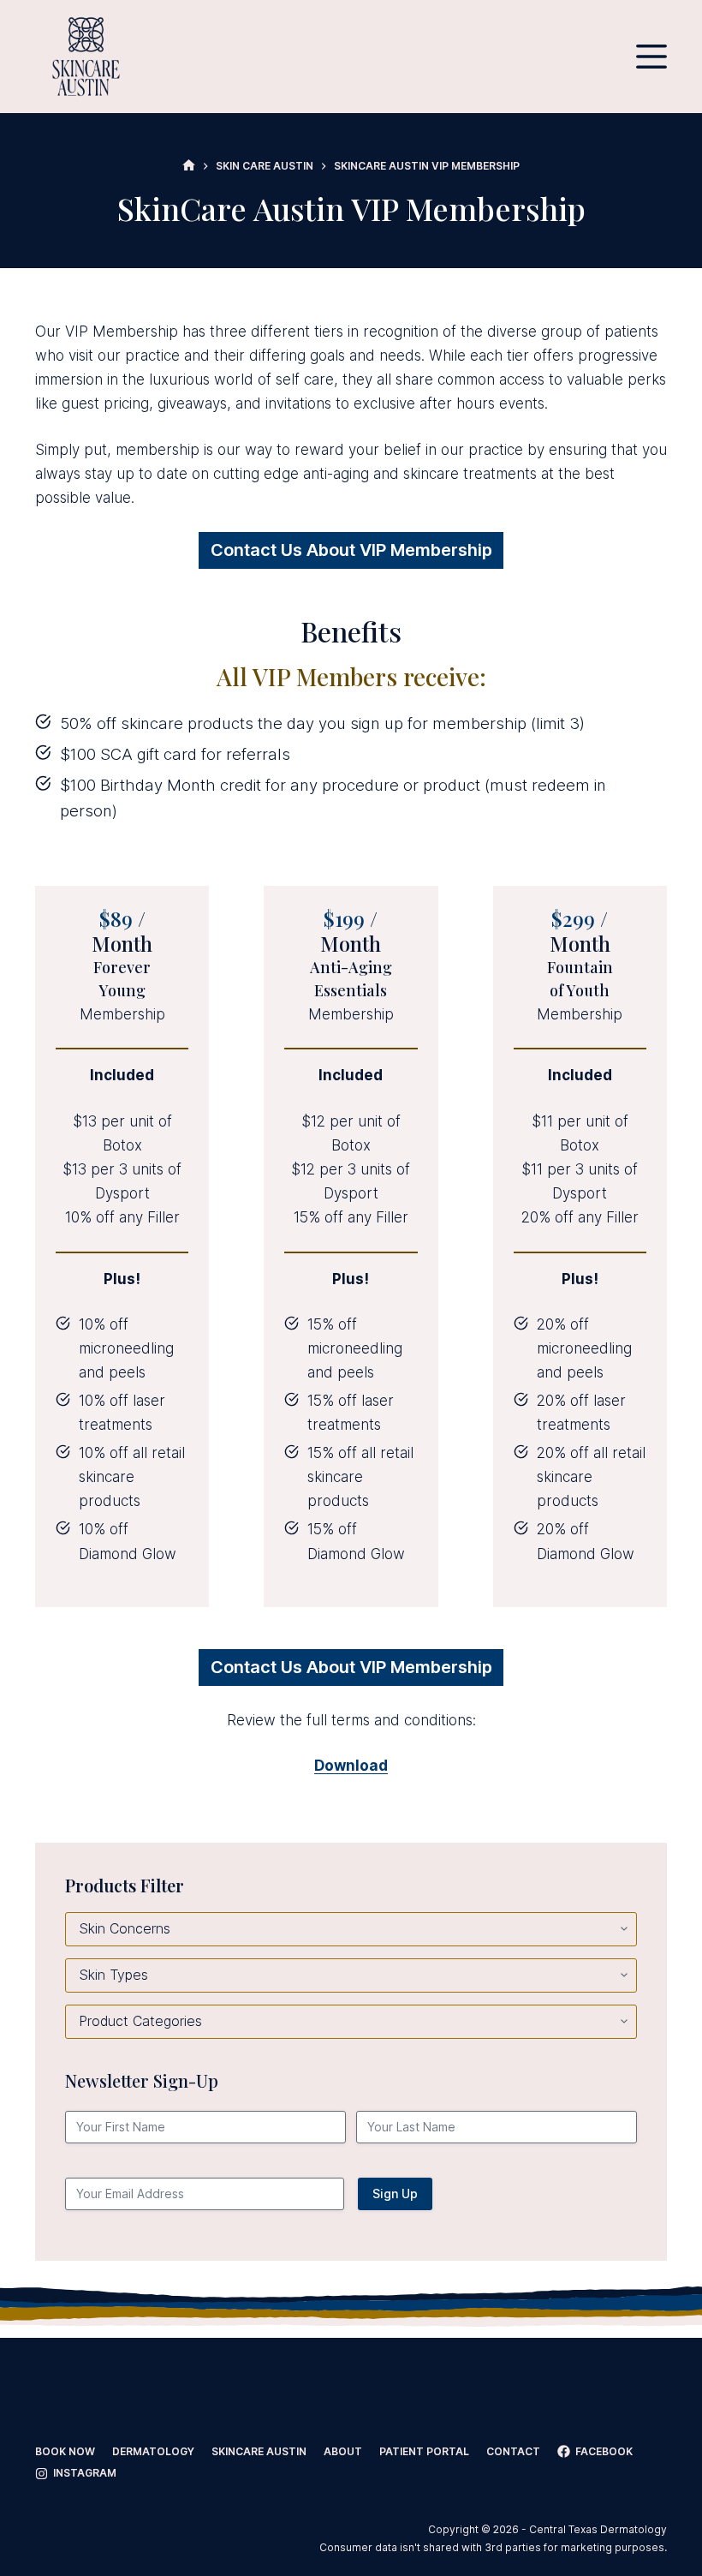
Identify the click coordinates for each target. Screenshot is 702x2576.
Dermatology (153, 2451)
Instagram (85, 2473)
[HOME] (189, 166)
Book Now (65, 2451)
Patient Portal (424, 2451)
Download (351, 1766)
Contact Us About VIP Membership (351, 550)
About (343, 2451)
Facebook (604, 2451)
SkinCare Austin (259, 2451)
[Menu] (651, 57)
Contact (513, 2451)
